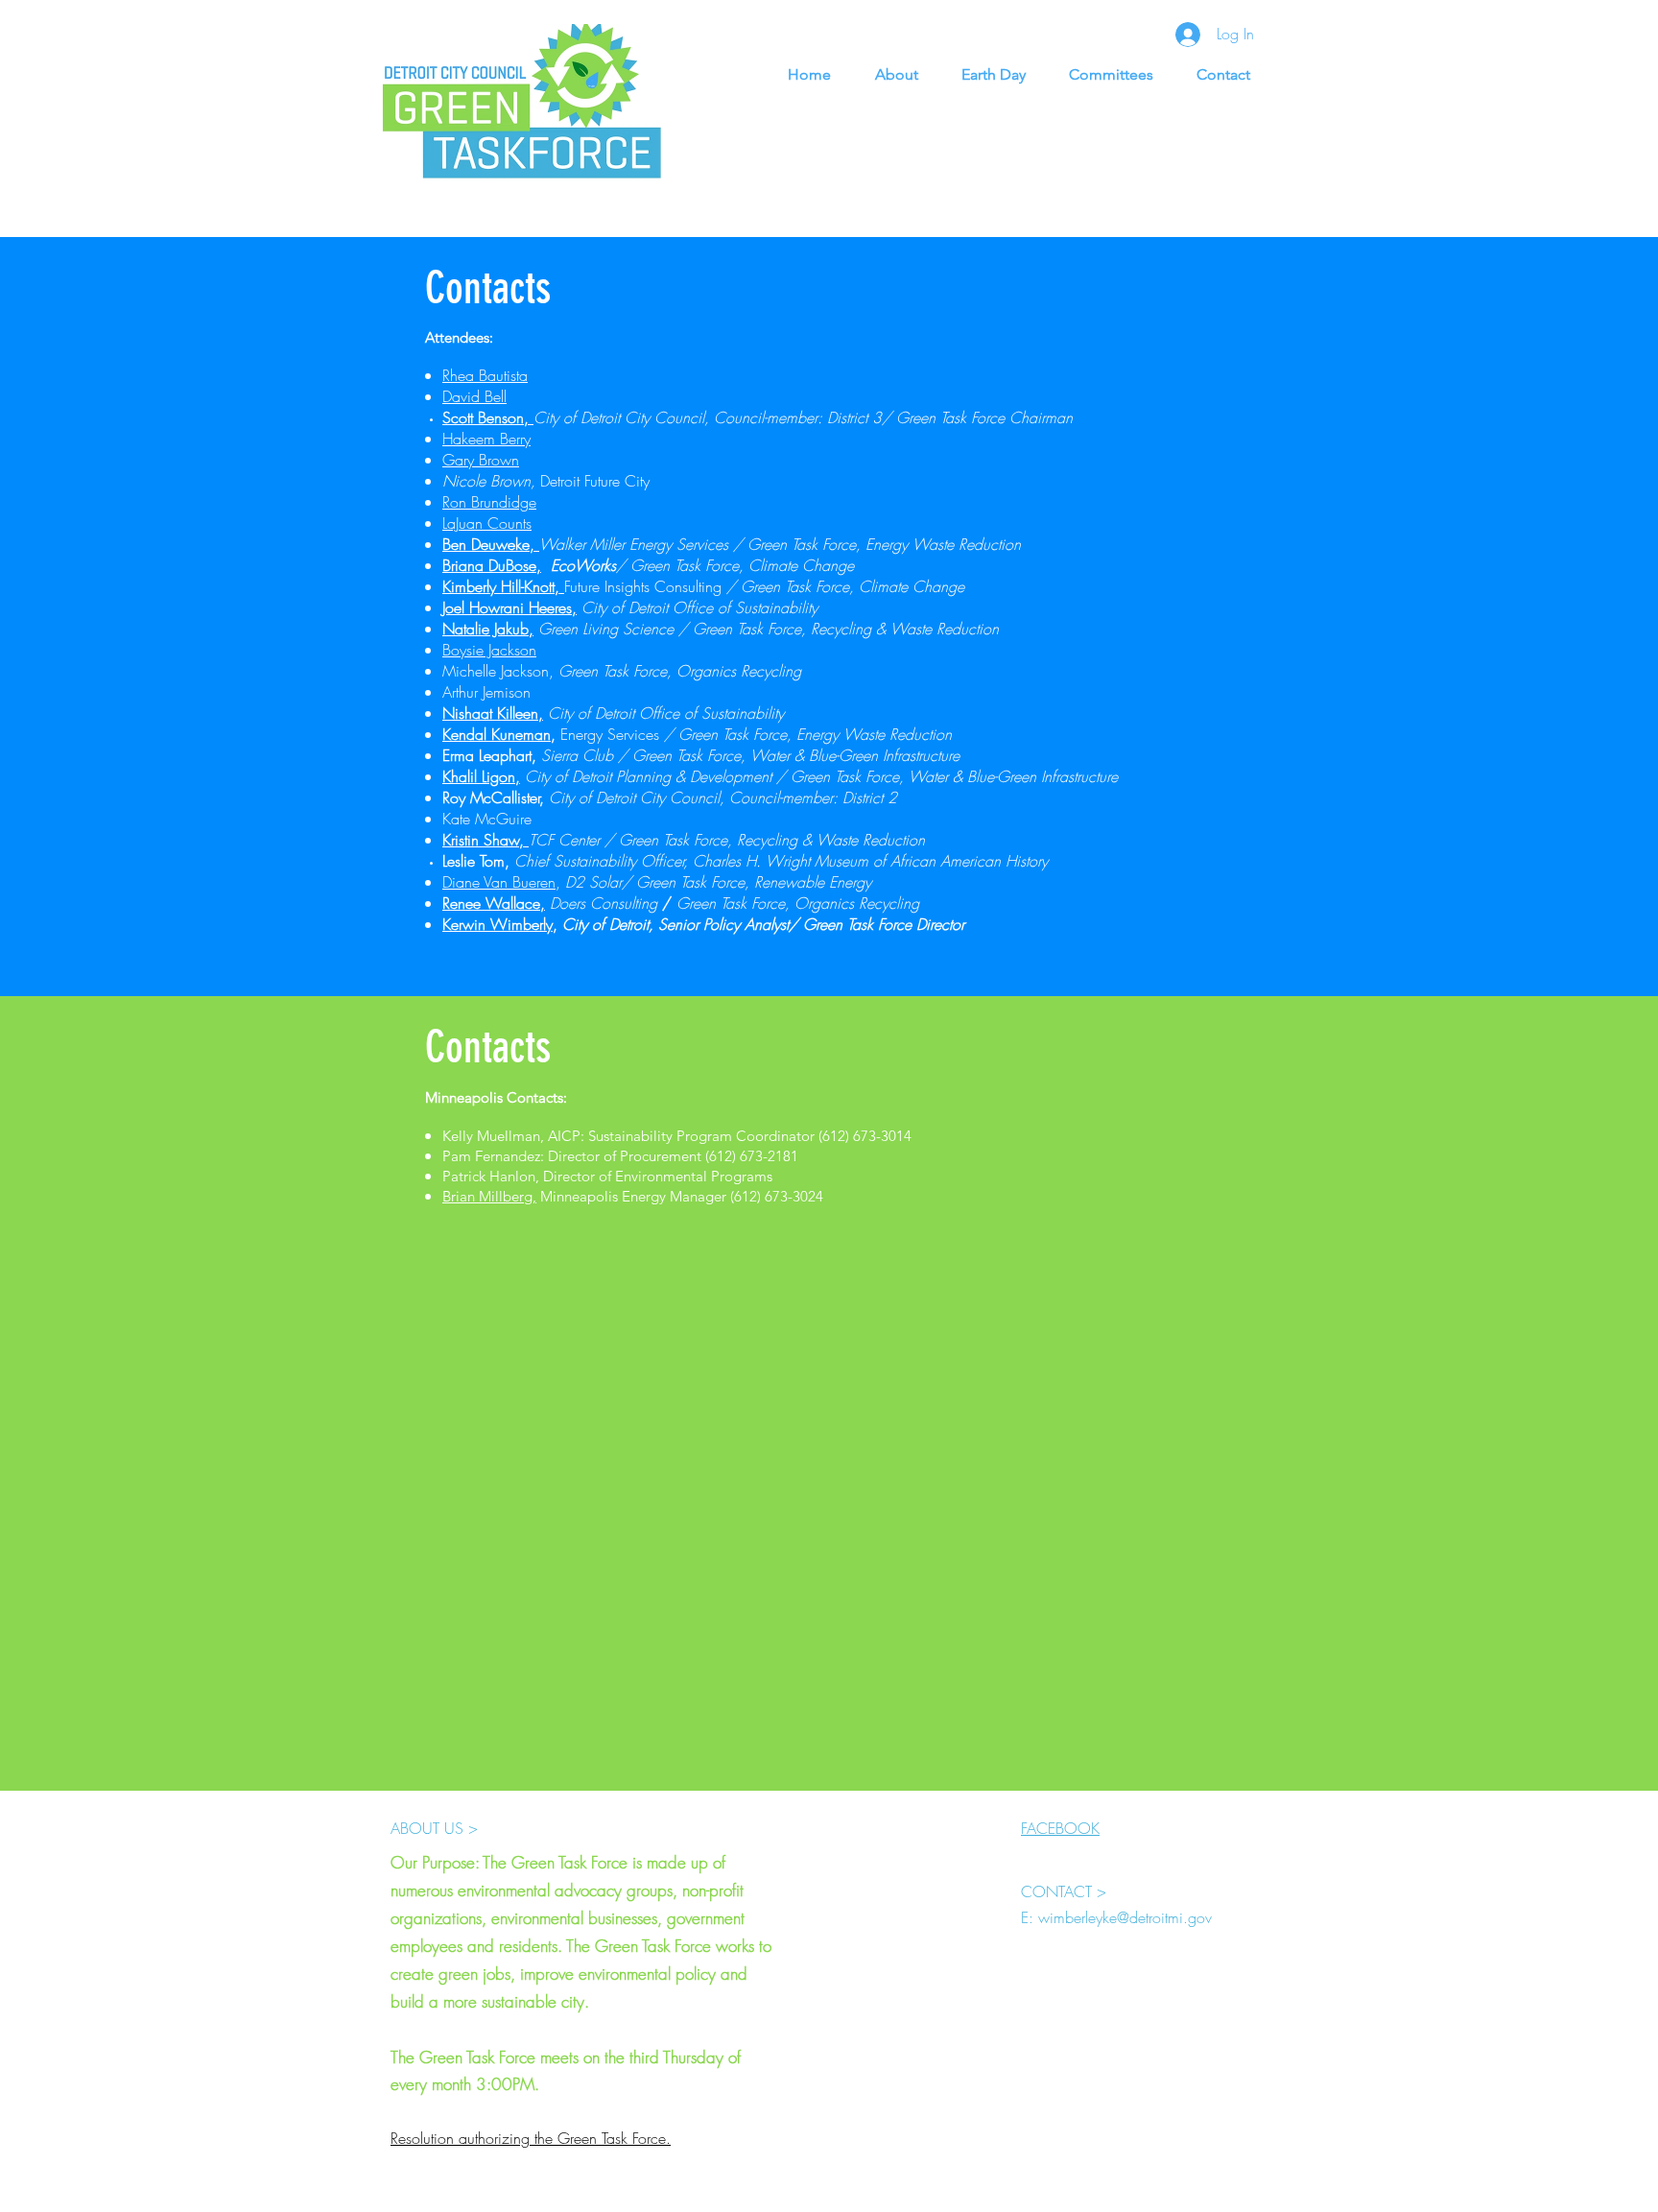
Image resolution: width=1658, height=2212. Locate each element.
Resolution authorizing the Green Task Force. (531, 2138)
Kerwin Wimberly (497, 924)
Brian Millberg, (489, 1196)
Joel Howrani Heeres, (509, 607)
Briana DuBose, (492, 565)
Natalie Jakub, (488, 629)
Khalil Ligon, (481, 776)
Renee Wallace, (494, 903)
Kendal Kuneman (497, 734)
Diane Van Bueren (499, 882)
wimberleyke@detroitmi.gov (1125, 1917)
